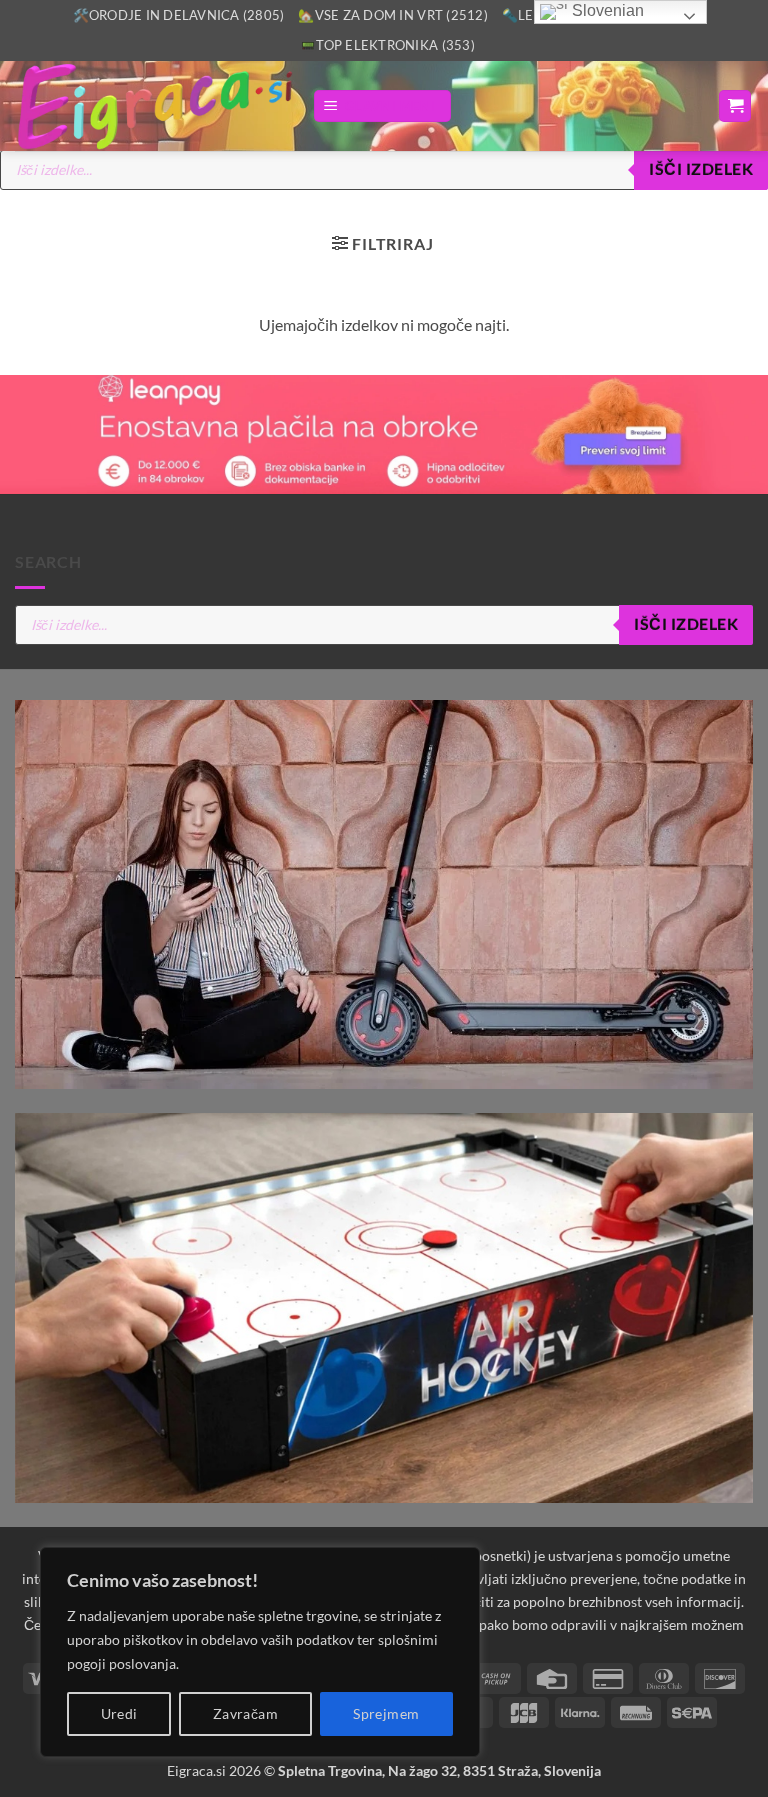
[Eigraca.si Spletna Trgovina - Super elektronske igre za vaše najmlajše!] (156, 105)
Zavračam (245, 1713)
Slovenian (606, 10)
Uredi (119, 1713)
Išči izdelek (701, 169)
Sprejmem (386, 1713)
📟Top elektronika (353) (387, 45)
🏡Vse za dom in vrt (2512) (392, 15)
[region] (260, 1652)
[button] (382, 106)
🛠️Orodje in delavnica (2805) (179, 15)
